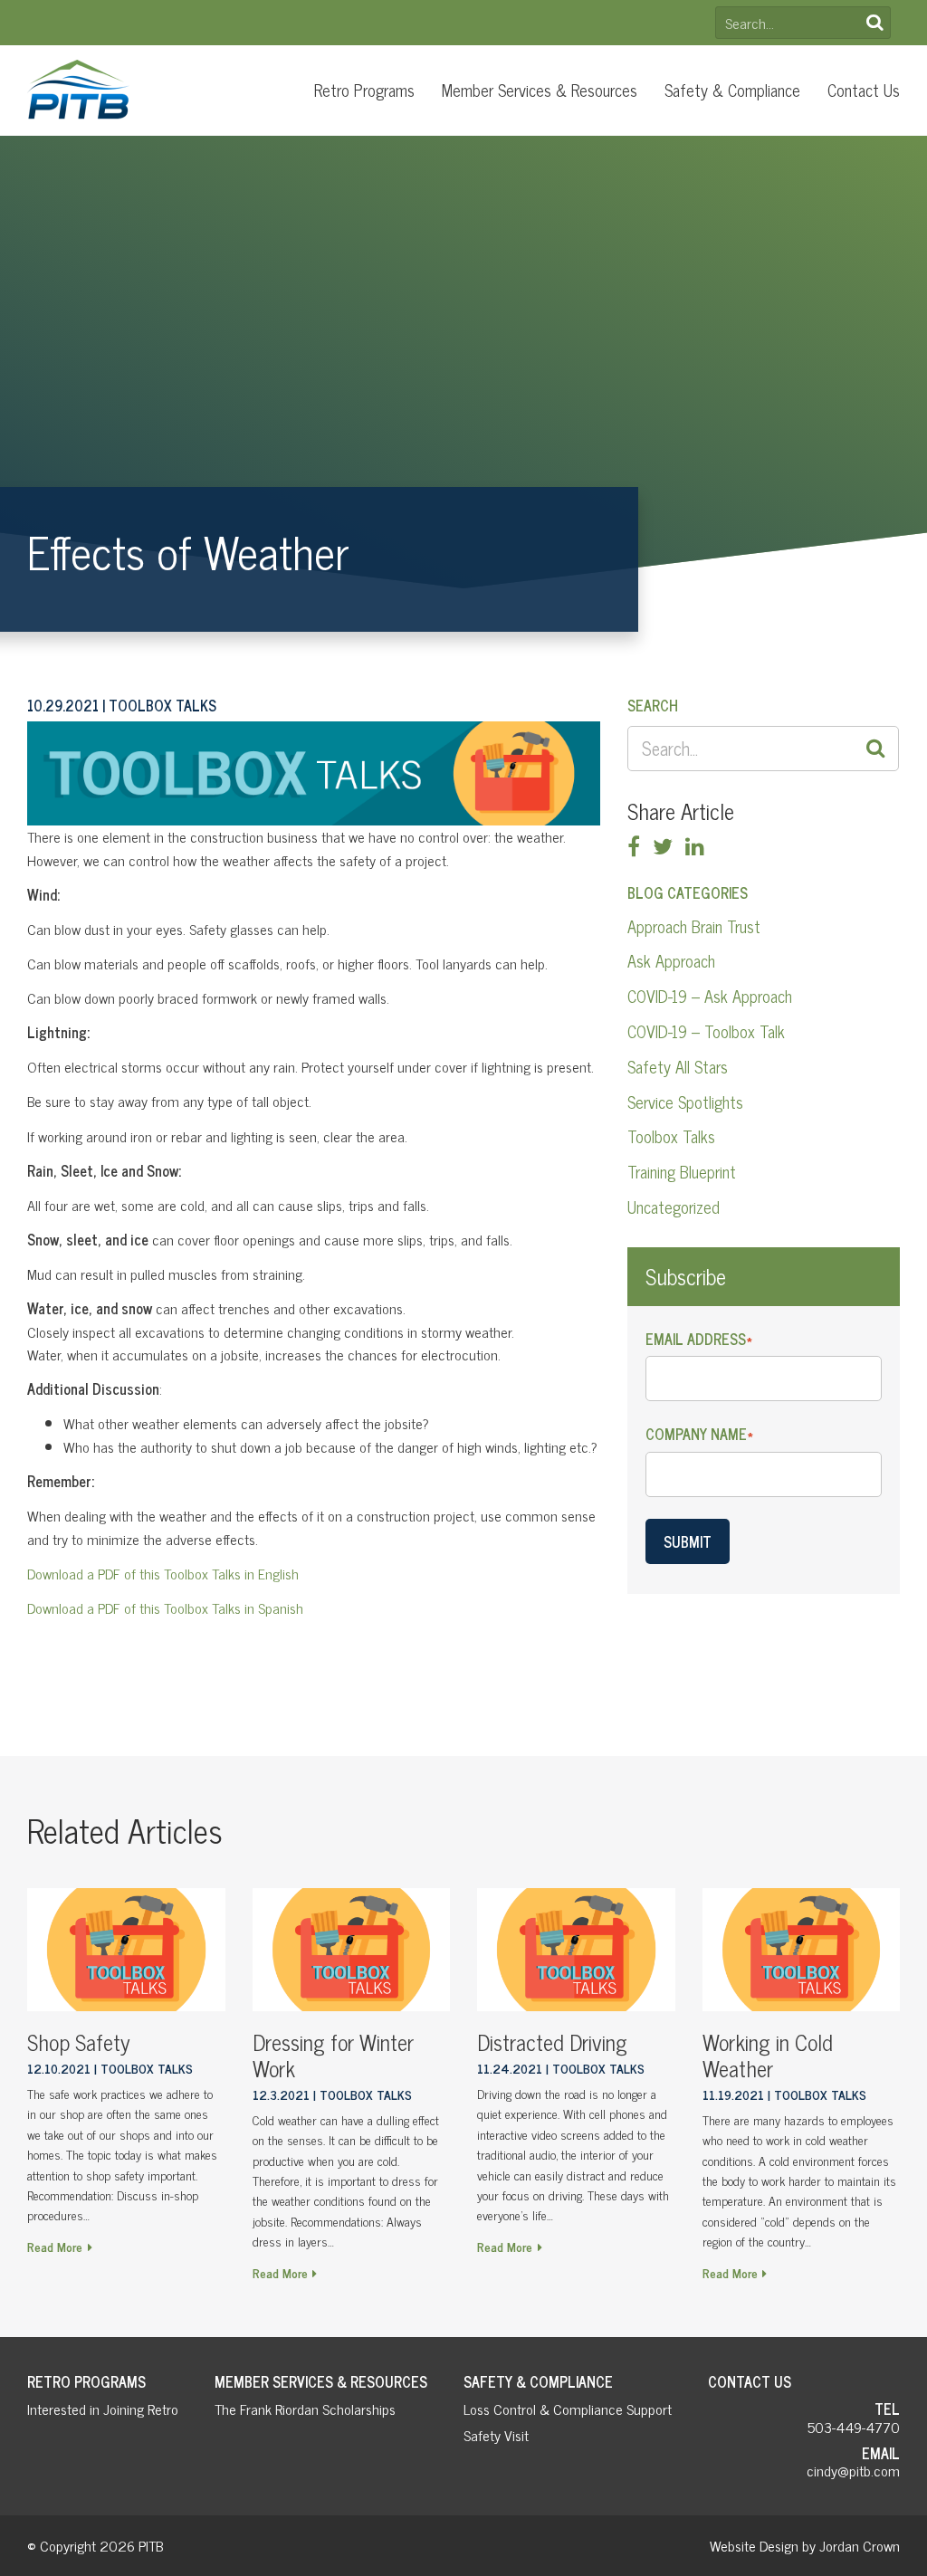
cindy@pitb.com (853, 2470)
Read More (55, 2246)
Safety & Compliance (732, 90)
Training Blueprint (682, 1171)
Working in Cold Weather (768, 2055)
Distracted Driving (552, 2042)
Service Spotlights (685, 1102)
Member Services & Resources (540, 90)
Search (874, 23)
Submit (688, 1541)
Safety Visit (496, 2435)
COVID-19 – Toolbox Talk (706, 1031)
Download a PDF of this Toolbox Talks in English (163, 1573)
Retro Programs (364, 90)
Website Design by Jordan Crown (805, 2545)
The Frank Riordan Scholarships (305, 2409)
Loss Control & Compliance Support (568, 2409)
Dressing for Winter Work (333, 2055)
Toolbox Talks (671, 1136)
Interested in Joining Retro (103, 2409)
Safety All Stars (678, 1066)
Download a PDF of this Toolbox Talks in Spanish (165, 1608)
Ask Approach (671, 960)
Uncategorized (674, 1207)
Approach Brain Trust (694, 926)
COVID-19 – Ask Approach (710, 996)
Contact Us (864, 90)
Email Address (699, 1339)
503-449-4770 (854, 2427)
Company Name (699, 1434)
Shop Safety (79, 2042)
